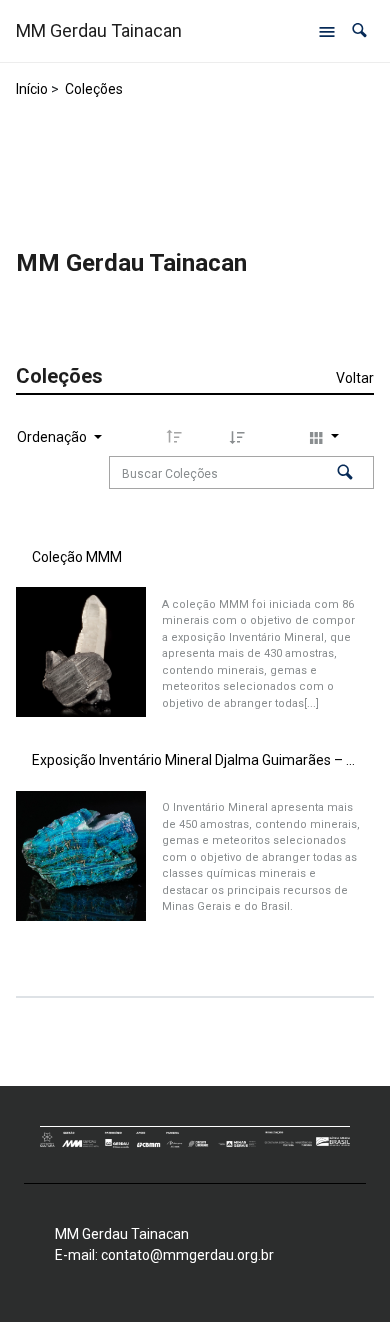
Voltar (355, 378)
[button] (359, 30)
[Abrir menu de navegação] (327, 31)
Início (32, 89)
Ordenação (53, 437)
